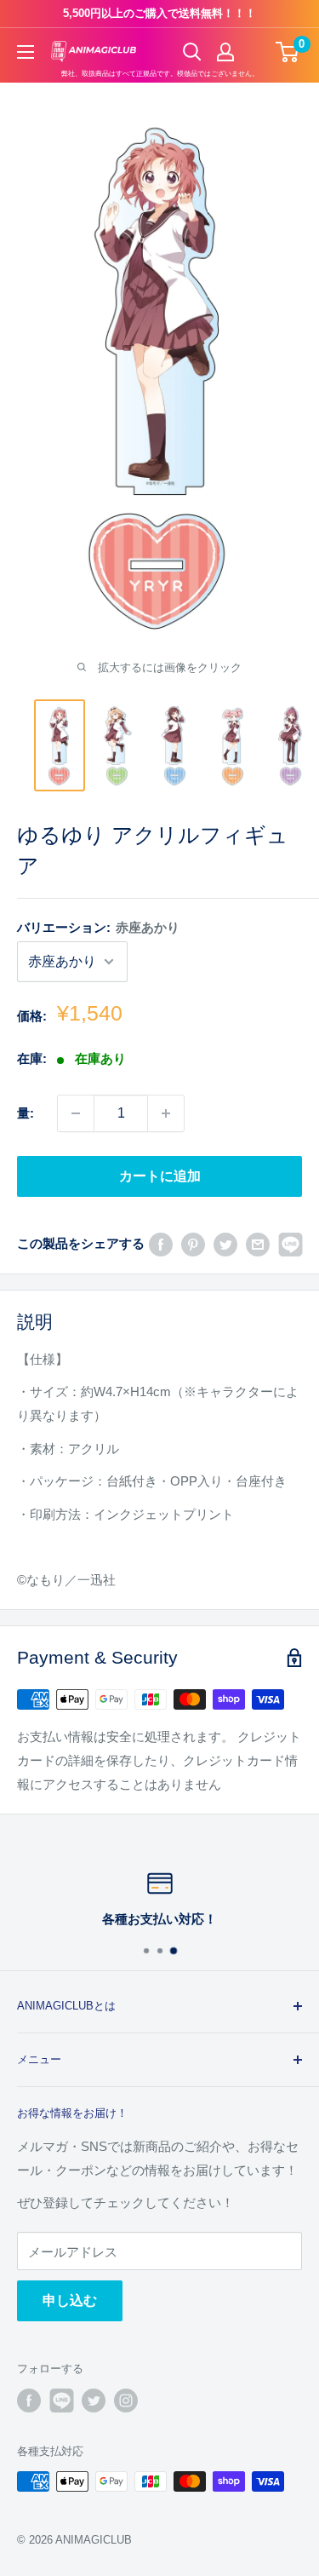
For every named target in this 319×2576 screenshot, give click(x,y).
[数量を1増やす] (166, 1113)
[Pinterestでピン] (193, 1243)
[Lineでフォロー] (61, 2401)
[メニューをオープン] (26, 52)
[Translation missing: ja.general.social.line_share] (290, 1243)
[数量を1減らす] (76, 1113)
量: (26, 1113)
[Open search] (192, 52)
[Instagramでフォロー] (126, 2401)
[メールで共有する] (258, 1243)
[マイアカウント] (225, 52)
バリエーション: (98, 927)
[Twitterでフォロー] (94, 2401)
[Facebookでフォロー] (29, 2401)
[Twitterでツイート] (225, 1243)
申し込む (70, 2300)
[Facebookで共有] (161, 1243)
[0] (288, 52)
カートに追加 (160, 1176)
